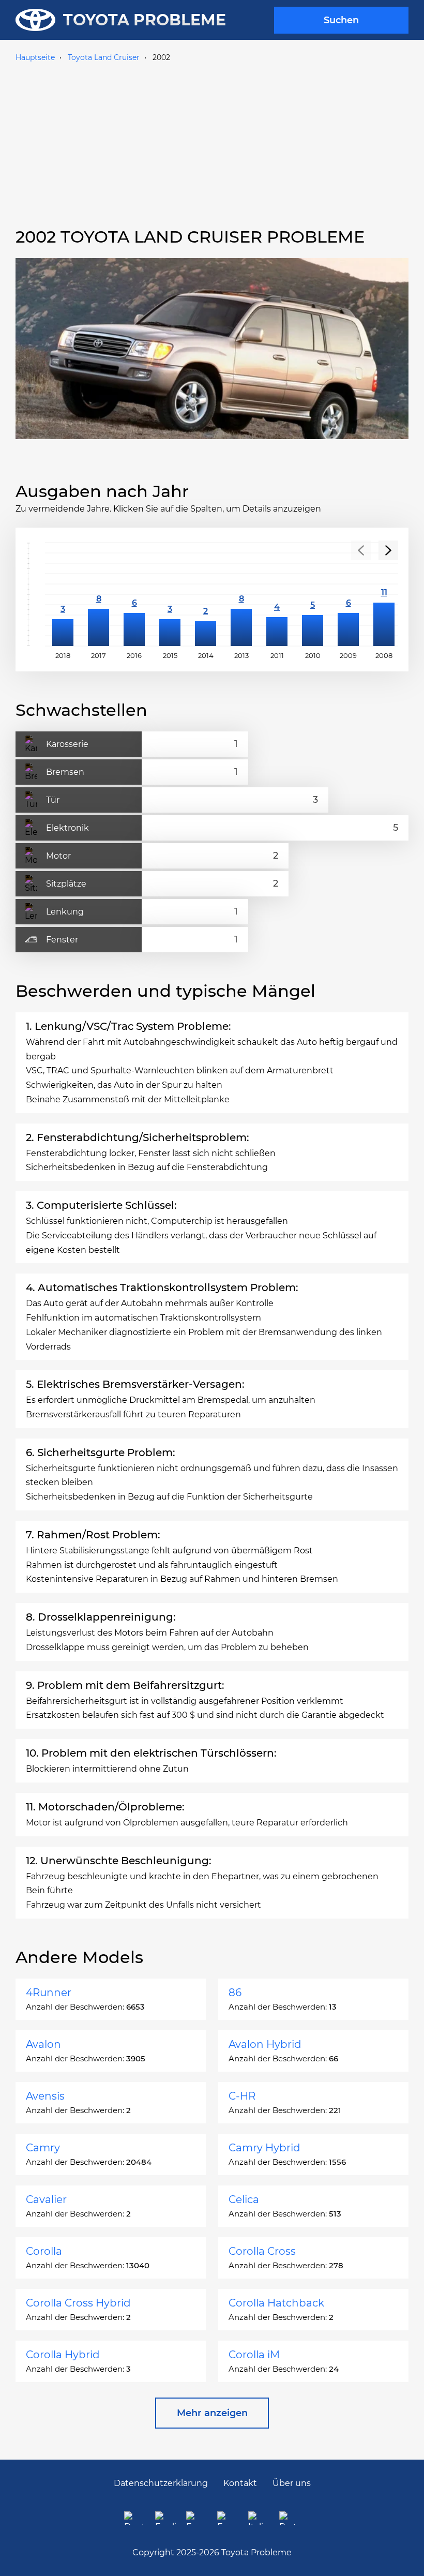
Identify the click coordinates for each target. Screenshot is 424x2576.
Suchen (341, 20)
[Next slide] (388, 550)
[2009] (348, 594)
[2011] (277, 594)
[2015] (170, 594)
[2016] (134, 594)
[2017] (99, 594)
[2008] (384, 594)
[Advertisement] (212, 143)
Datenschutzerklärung (161, 2483)
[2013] (241, 594)
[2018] (63, 594)
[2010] (313, 594)
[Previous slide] (361, 550)
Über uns (292, 2483)
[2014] (206, 594)
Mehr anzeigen (212, 2413)
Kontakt (240, 2483)
